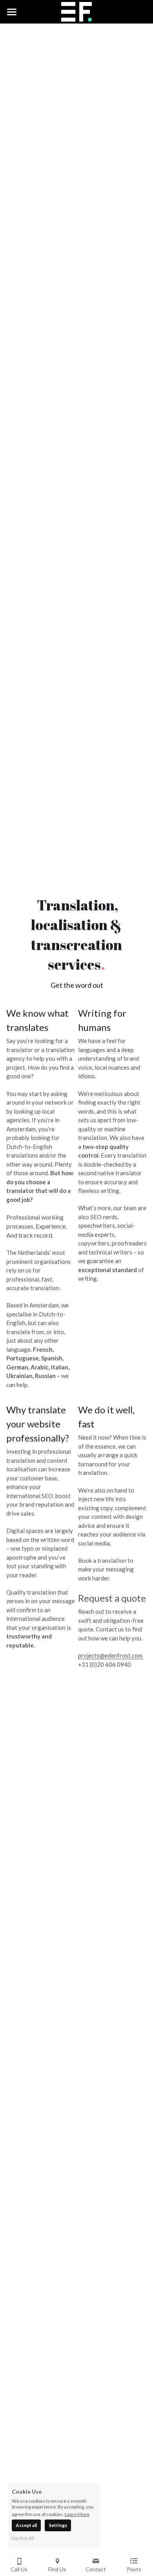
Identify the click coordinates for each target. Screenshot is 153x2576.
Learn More (77, 2514)
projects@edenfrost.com (111, 1655)
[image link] (77, 11)
